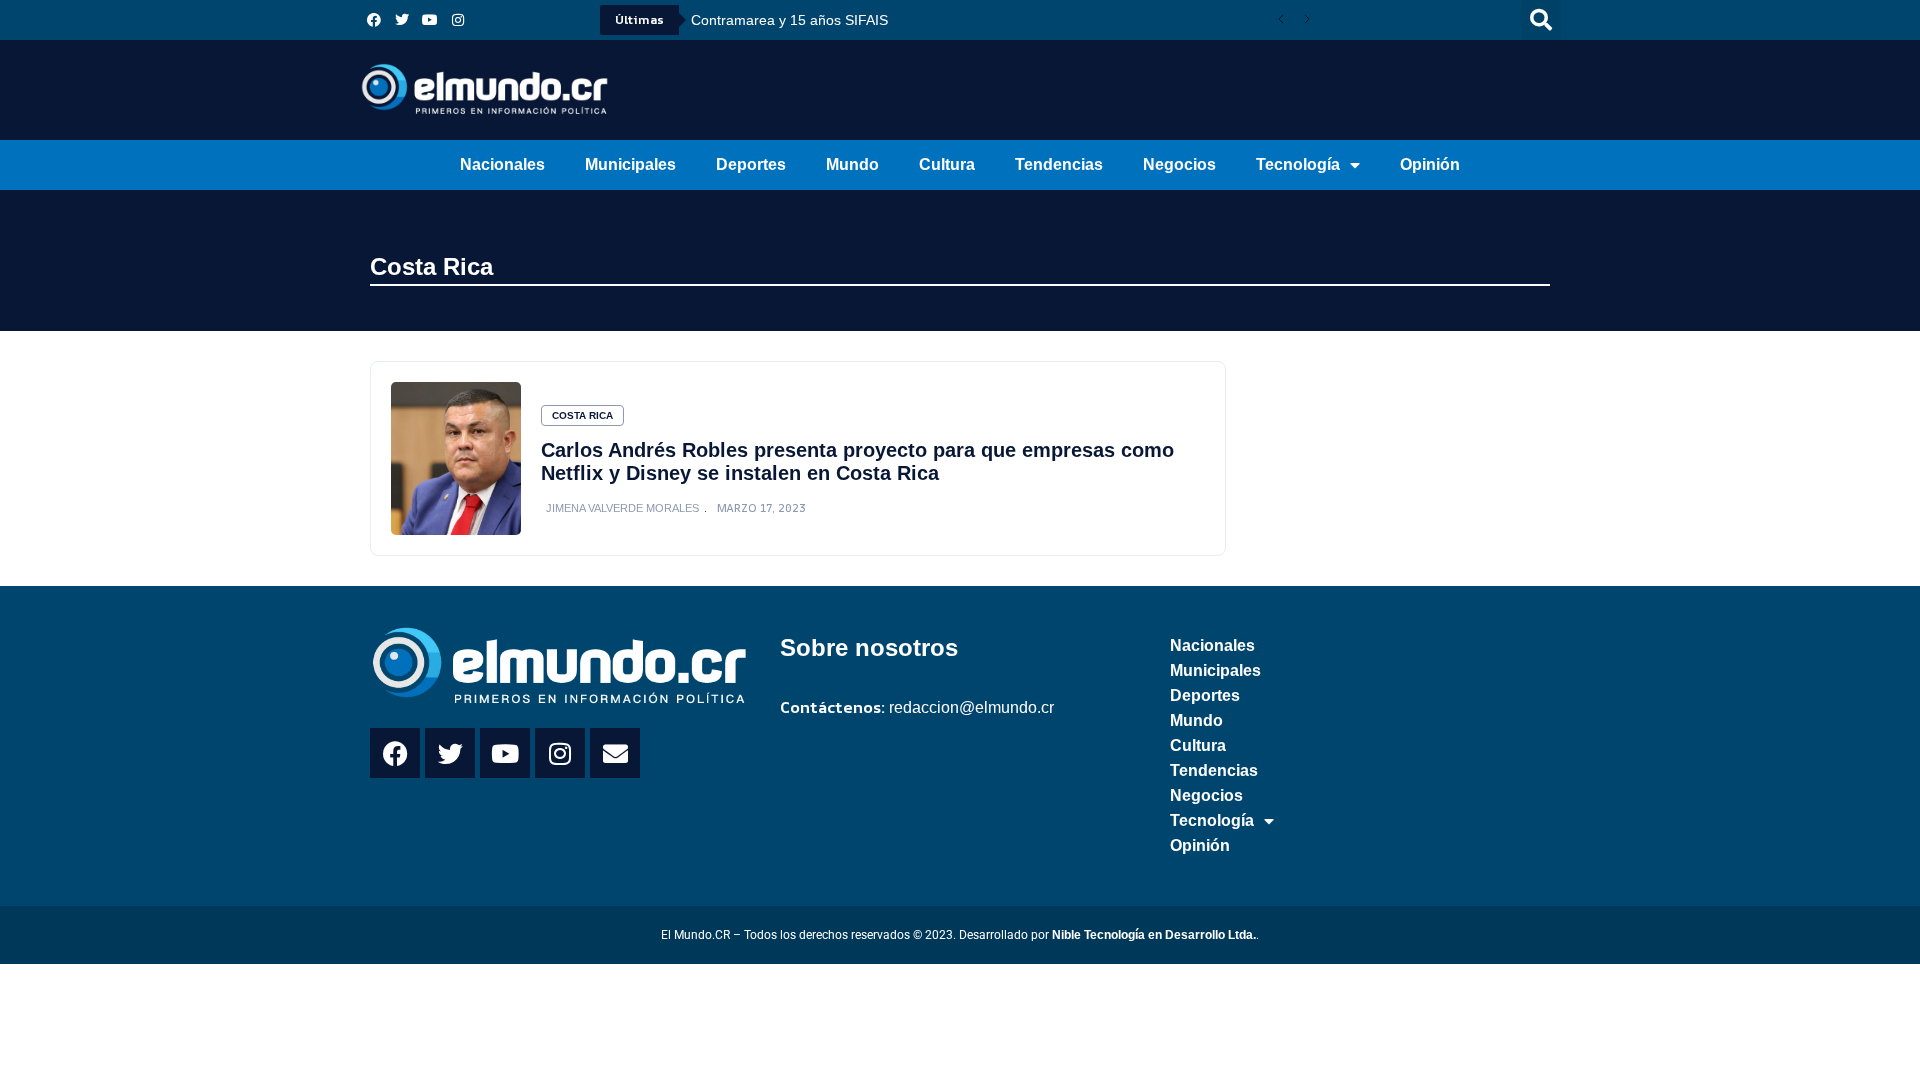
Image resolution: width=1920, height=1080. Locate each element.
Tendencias (1059, 164)
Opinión (1430, 164)
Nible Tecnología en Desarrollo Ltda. (1154, 935)
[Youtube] (430, 20)
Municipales (630, 164)
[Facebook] (374, 20)
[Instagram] (458, 20)
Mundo (852, 164)
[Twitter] (402, 20)
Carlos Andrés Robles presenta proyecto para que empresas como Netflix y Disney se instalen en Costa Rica (857, 461)
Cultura (947, 164)
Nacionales (502, 164)
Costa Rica (431, 266)
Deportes (751, 164)
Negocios (1179, 164)
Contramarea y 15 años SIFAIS (789, 20)
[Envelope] (615, 753)
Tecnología (1298, 164)
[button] (1541, 20)
